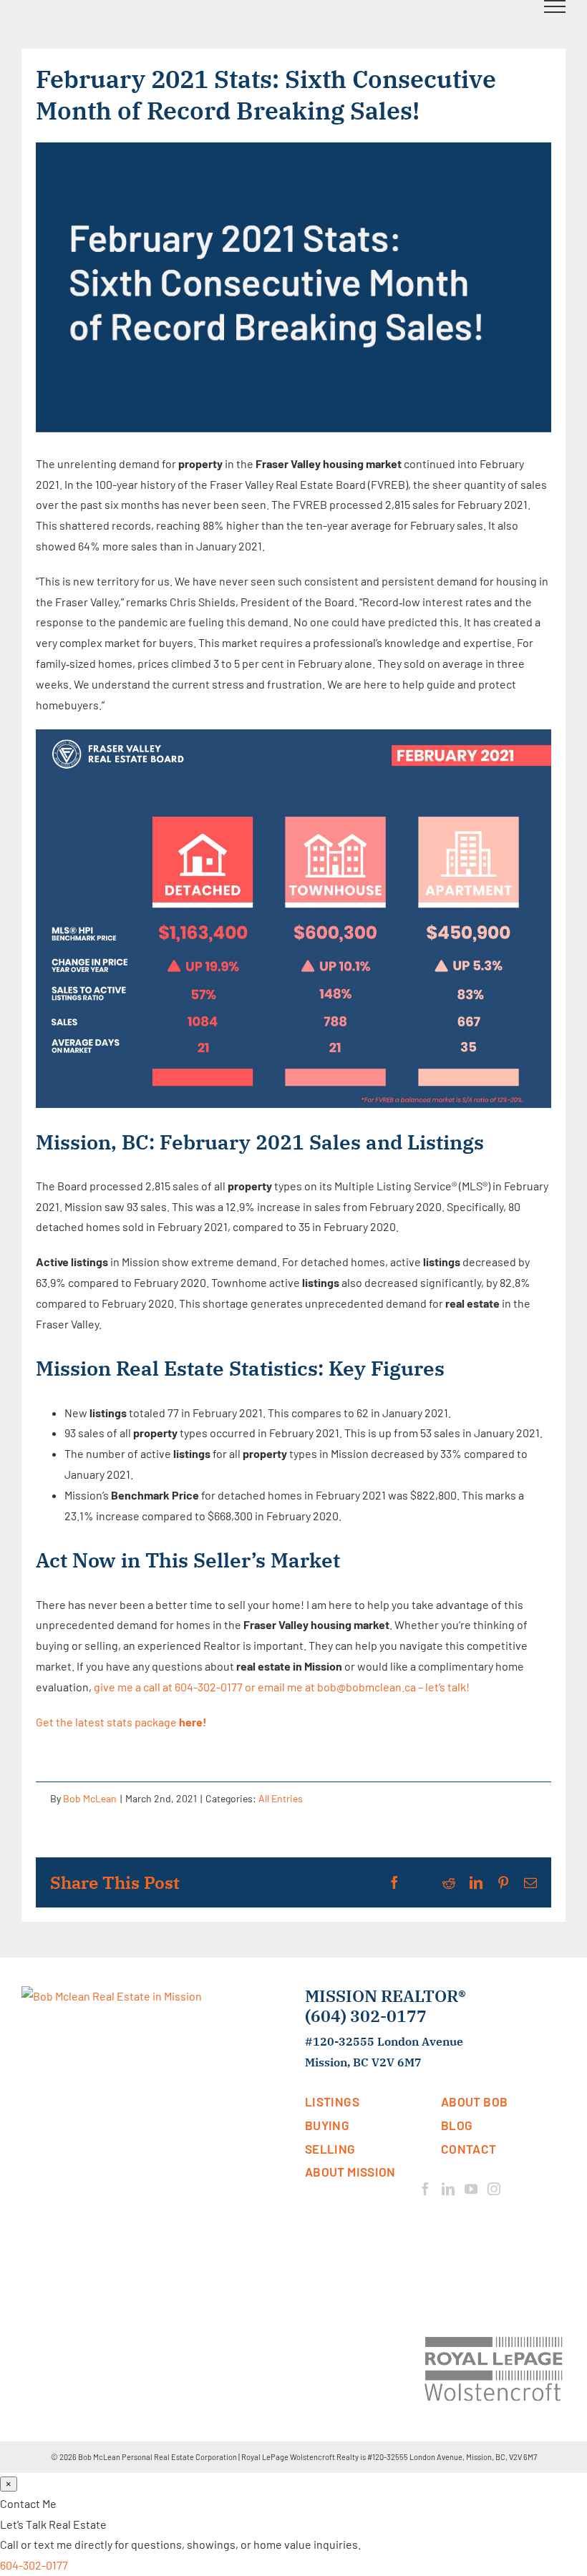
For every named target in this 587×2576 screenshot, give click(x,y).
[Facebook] (425, 2189)
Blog (457, 2125)
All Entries (281, 1798)
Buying (327, 2125)
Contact (469, 2149)
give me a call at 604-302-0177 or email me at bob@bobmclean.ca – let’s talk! (282, 1687)
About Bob (474, 2101)
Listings (332, 2101)
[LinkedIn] (448, 2189)
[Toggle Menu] (555, 6)
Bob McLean (90, 1798)
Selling (330, 2149)
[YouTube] (471, 2189)
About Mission (350, 2172)
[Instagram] (494, 2189)
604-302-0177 (34, 2565)
